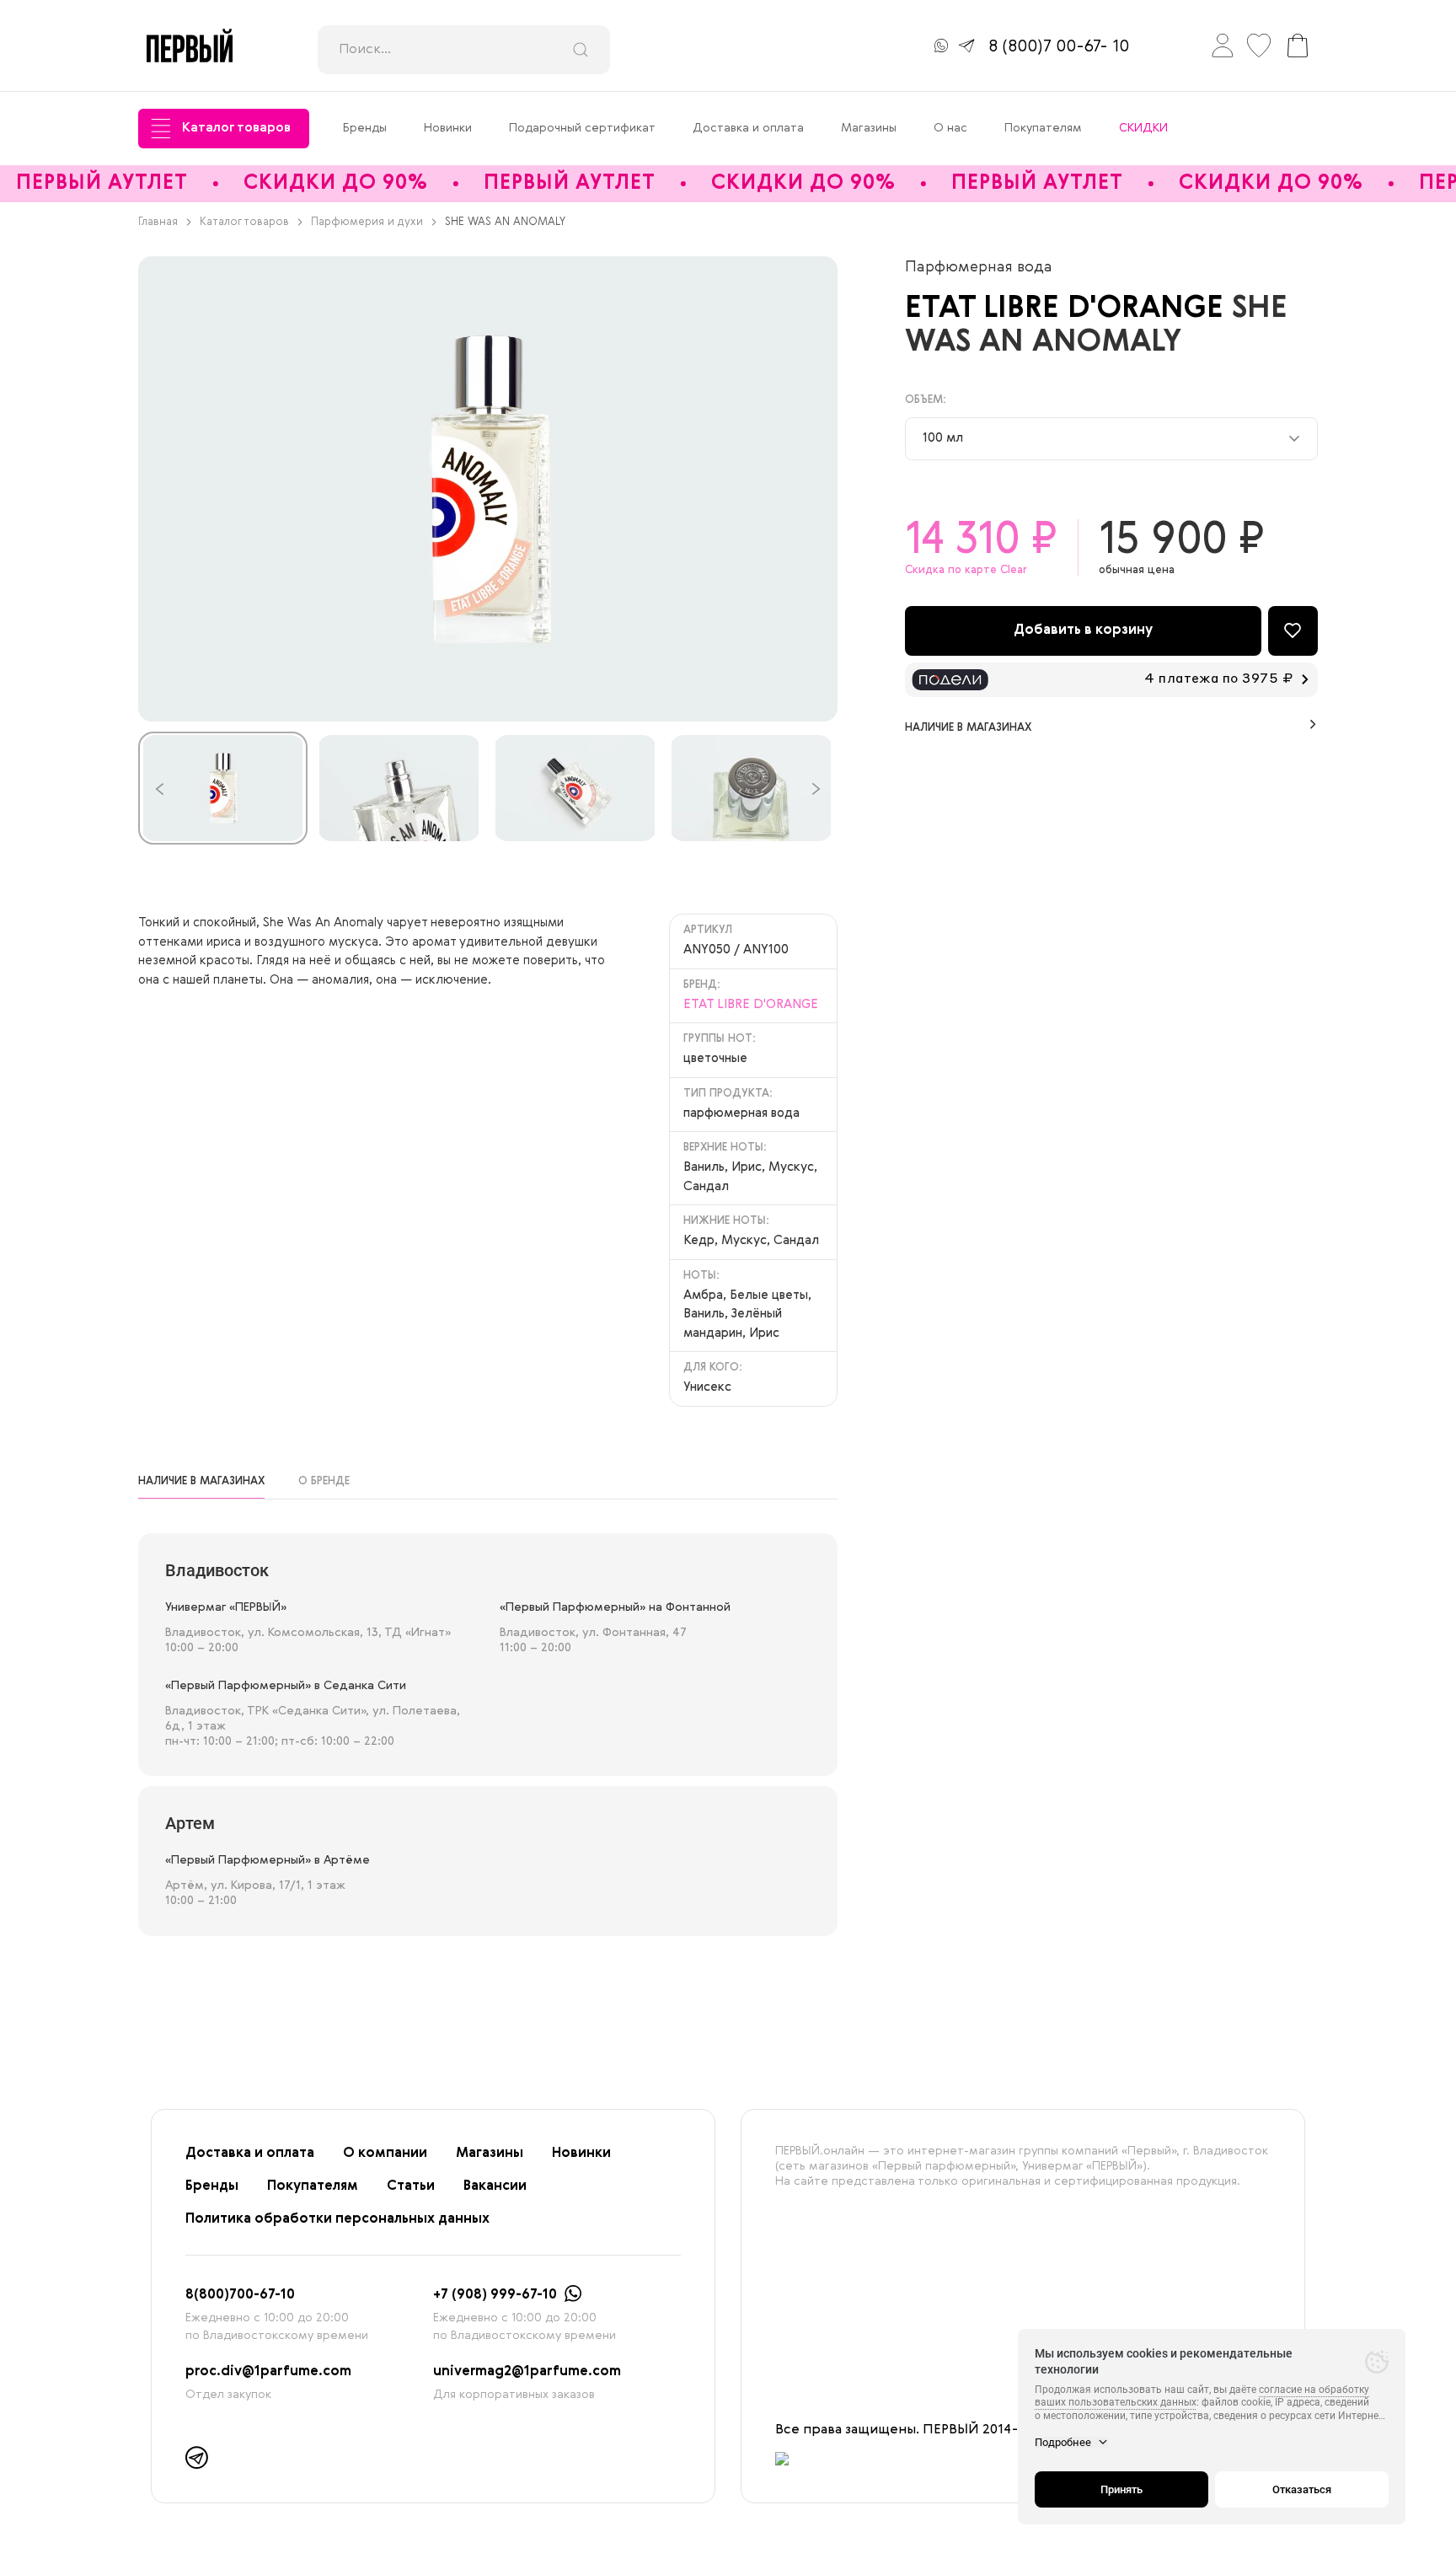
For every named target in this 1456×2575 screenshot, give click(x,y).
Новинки (448, 128)
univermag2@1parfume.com (527, 2372)
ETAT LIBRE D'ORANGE (1068, 308)
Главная (158, 222)
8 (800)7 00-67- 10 (1059, 47)
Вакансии (495, 2186)
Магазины (869, 128)
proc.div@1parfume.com (268, 2372)
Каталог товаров (236, 128)
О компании (385, 2154)
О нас (950, 128)
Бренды (365, 128)
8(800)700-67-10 (240, 2295)
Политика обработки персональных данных (337, 2219)
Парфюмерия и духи (367, 222)
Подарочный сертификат (582, 128)
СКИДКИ (1143, 128)
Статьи (411, 2186)
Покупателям (1043, 128)
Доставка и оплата (748, 128)
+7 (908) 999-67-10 (495, 2295)
